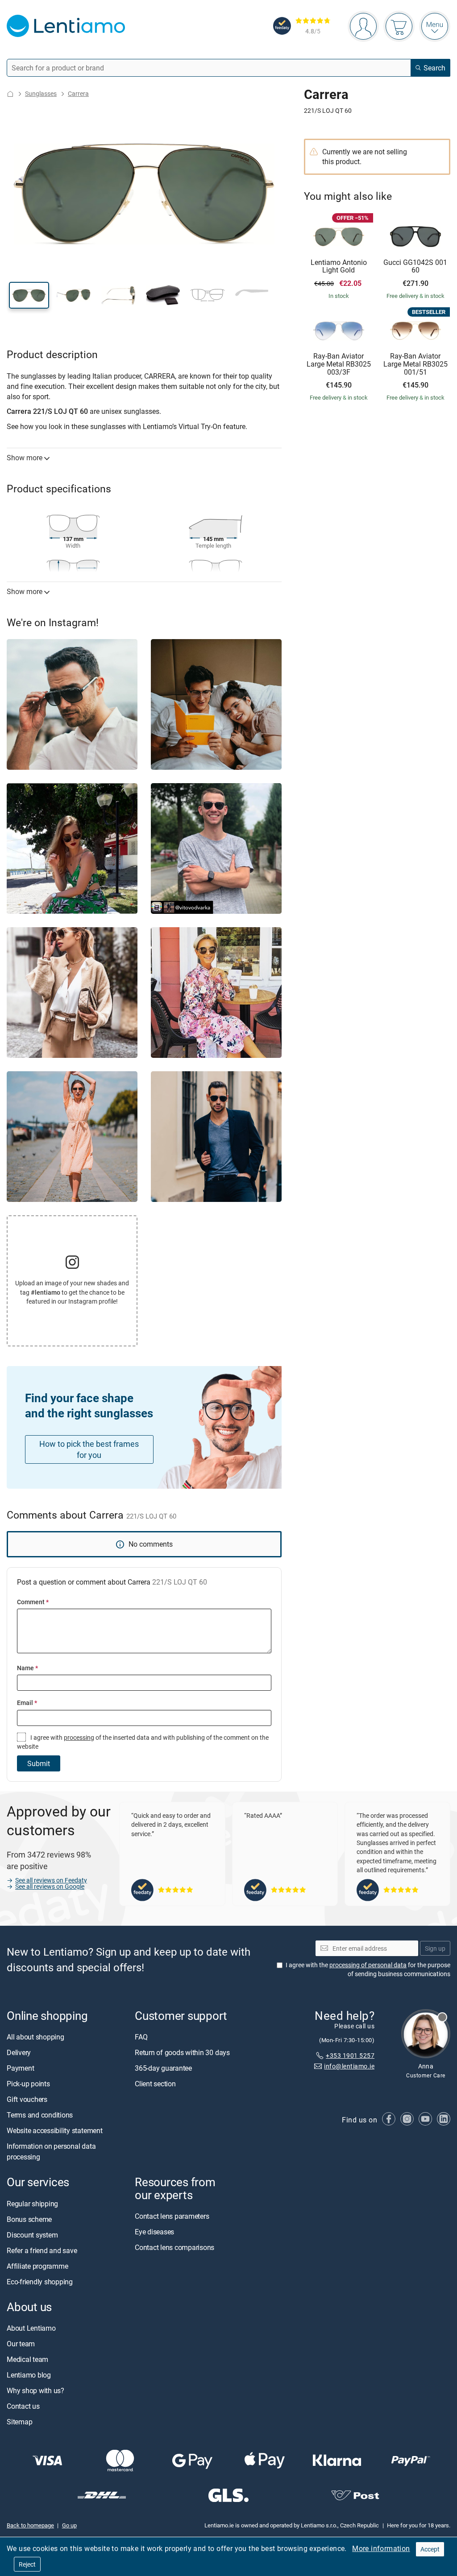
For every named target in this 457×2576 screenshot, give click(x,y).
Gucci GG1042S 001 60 (415, 266)
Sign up (435, 1948)
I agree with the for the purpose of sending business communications (368, 1970)
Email (27, 1703)
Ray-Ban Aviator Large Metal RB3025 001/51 (415, 364)
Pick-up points (28, 2084)
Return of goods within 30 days (182, 2053)
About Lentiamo (31, 2328)
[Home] (10, 94)
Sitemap (19, 2422)
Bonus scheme (29, 2219)
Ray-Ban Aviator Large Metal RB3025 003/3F (339, 364)
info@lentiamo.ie (349, 2066)
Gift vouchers (27, 2100)
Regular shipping (32, 2204)
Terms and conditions (40, 2115)
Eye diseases (154, 2232)
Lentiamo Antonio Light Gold (339, 266)
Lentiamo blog (29, 2375)
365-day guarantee (163, 2068)
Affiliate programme (37, 2266)
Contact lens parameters (172, 2216)
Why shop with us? (35, 2390)
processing (79, 1737)
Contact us (23, 2406)
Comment (33, 1602)
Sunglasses (41, 93)
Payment (20, 2068)
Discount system (32, 2235)
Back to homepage (30, 2526)
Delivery (19, 2053)
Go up (69, 2526)
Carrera (78, 93)
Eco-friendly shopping (40, 2282)
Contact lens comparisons (174, 2247)
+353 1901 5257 (350, 2055)
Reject (27, 2564)
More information (381, 2548)
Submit (39, 1763)
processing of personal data (368, 1965)
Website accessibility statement (55, 2131)
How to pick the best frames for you (89, 1449)
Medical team (27, 2359)
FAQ (141, 2037)
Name (27, 1668)
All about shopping (35, 2037)
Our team (21, 2344)
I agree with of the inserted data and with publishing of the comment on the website (143, 1742)
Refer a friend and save (42, 2250)
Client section (155, 2084)
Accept (430, 2549)
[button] (29, 295)
